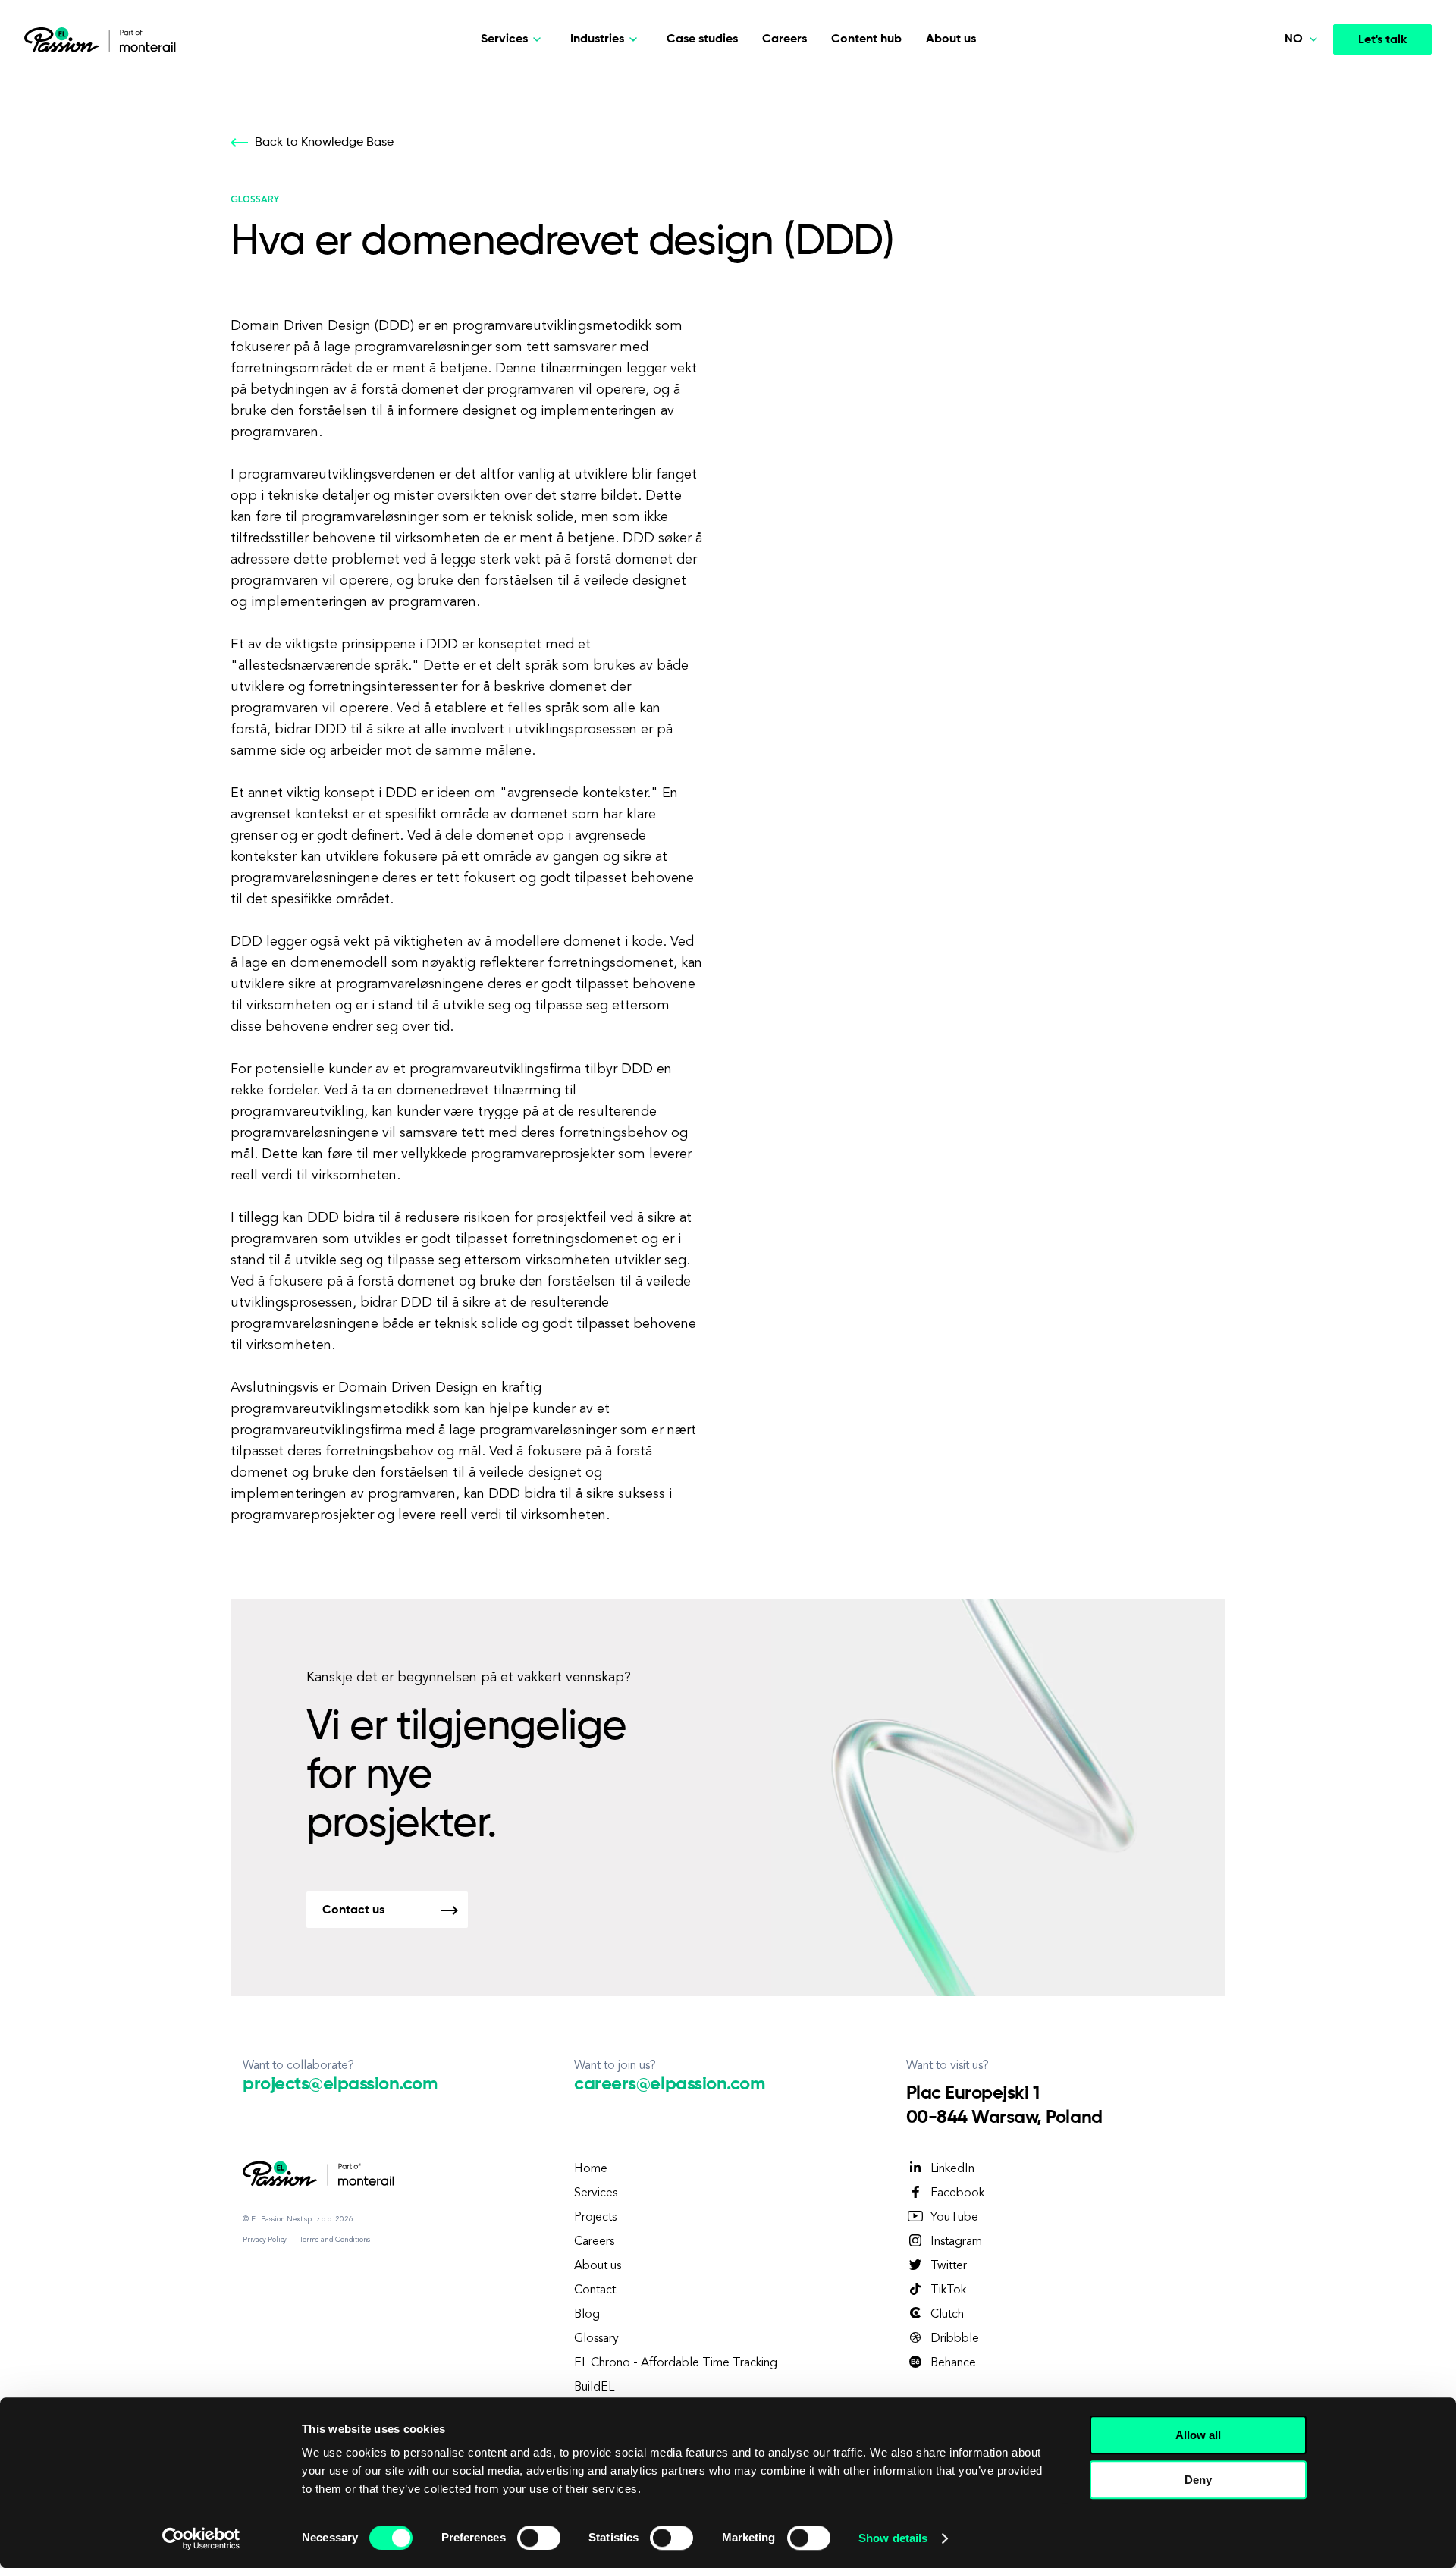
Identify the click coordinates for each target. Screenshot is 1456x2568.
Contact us (353, 1910)
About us (951, 39)
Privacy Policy (265, 2240)
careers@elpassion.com (669, 2084)
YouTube (954, 2218)
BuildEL (594, 2387)
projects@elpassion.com (340, 2084)
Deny (1198, 2480)
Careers (784, 39)
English (1277, 153)
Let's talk (1382, 40)
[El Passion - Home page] (65, 39)
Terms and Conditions (335, 2240)
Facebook (957, 2193)
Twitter (949, 2266)
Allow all (1198, 2435)
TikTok (948, 2290)
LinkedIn (952, 2169)
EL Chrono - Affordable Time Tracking (676, 2363)
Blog (587, 2315)
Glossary (596, 2339)
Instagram (956, 2242)
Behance (953, 2363)
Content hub (866, 39)
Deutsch (1281, 118)
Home (591, 2169)
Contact (595, 2290)
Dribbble (955, 2339)
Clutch (947, 2315)
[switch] (539, 2538)
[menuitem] (1271, 83)
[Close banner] (1329, 2421)
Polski (1274, 83)
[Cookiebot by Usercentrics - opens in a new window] (201, 2538)
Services (596, 2193)
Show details (893, 2538)
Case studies (702, 39)
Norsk (1274, 189)
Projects (595, 2218)
